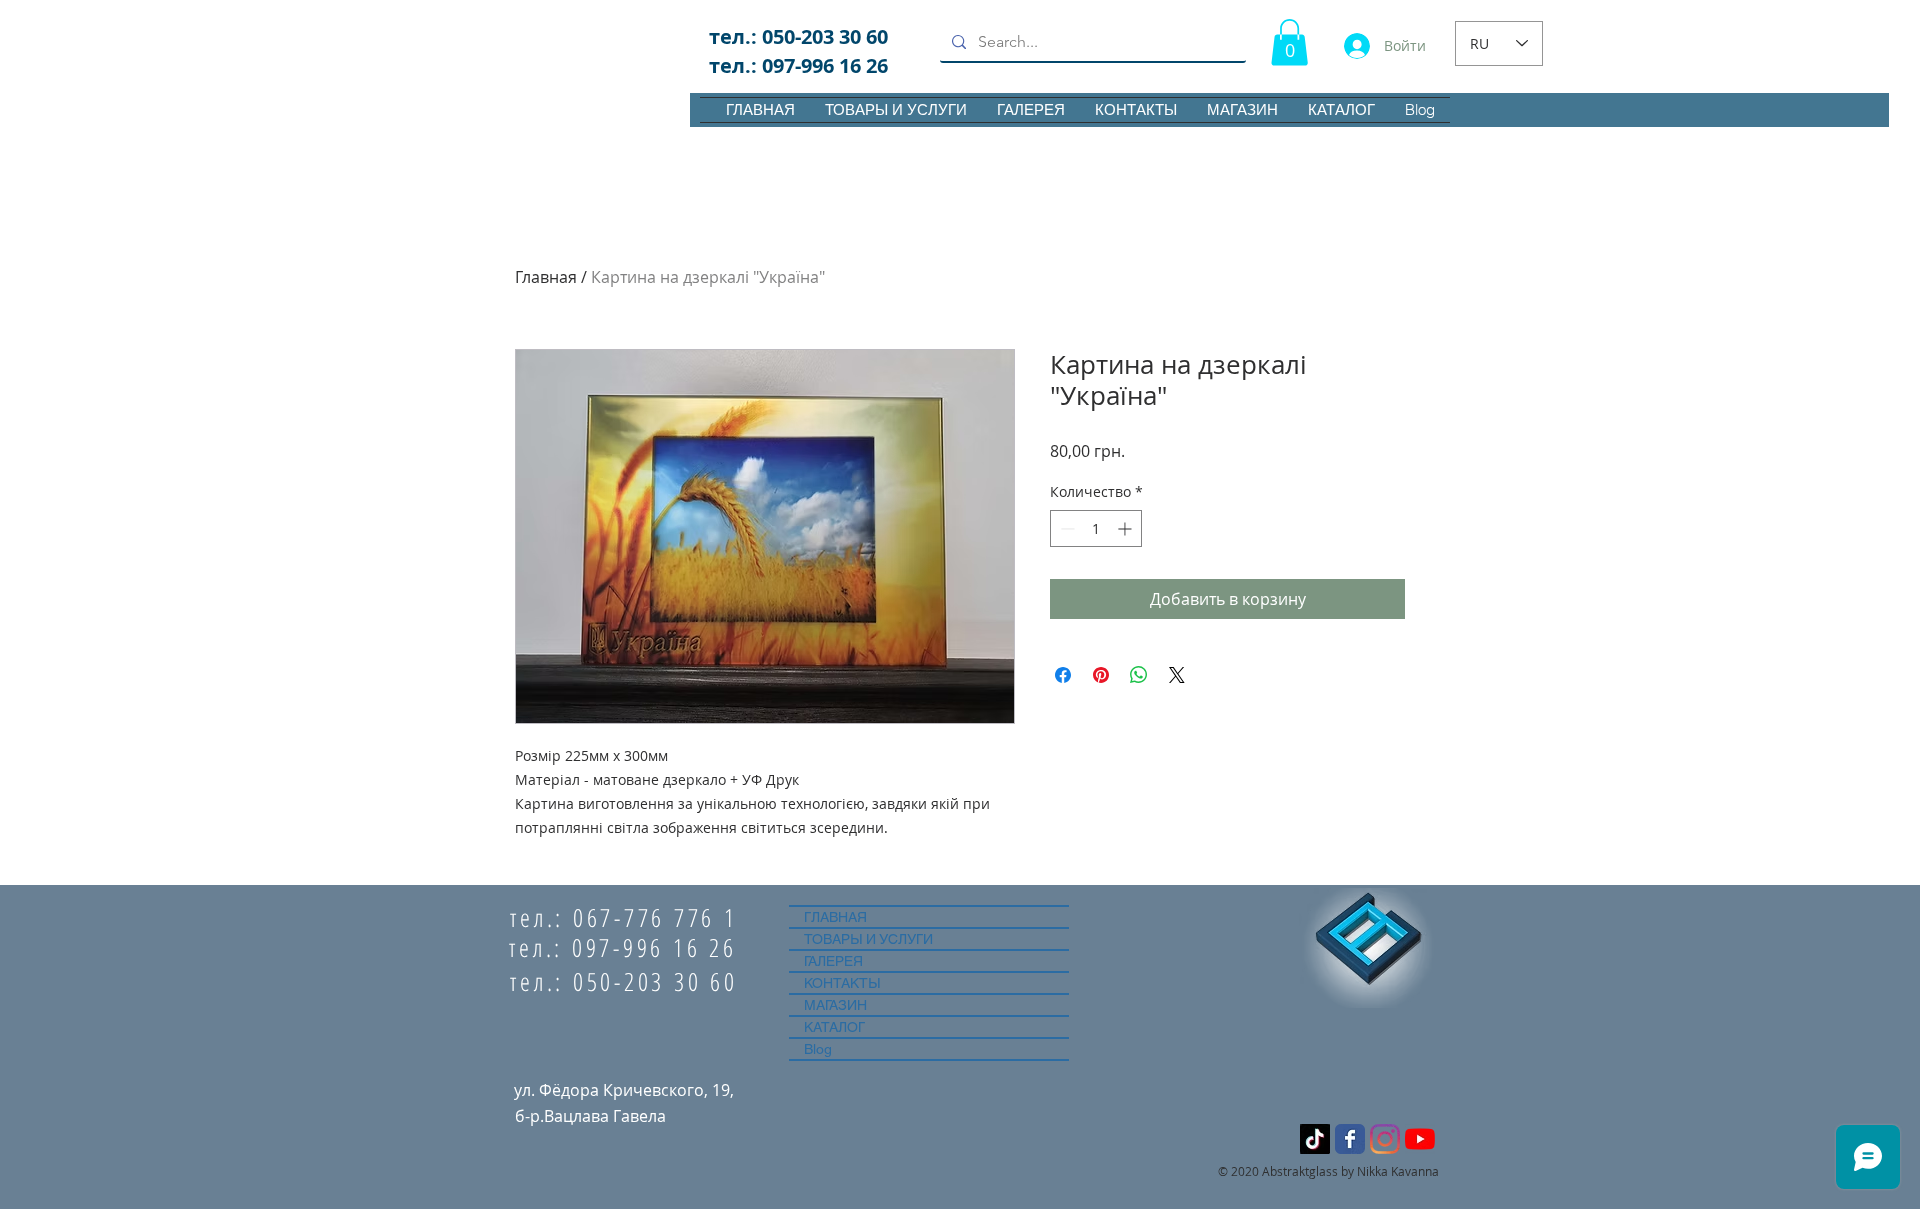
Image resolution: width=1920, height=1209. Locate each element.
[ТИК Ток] (1315, 1139)
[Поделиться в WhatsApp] (1139, 675)
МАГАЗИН (835, 1005)
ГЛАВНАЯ (835, 917)
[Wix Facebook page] (1350, 1139)
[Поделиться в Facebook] (1063, 675)
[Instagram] (1385, 1139)
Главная (546, 277)
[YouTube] (1420, 1139)
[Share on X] (1177, 675)
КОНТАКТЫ (842, 983)
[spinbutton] (1096, 528)
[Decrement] (1065, 528)
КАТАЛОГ (834, 1027)
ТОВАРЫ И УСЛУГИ (868, 939)
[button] (1289, 42)
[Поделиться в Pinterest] (1101, 675)
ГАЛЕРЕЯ (833, 961)
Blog (818, 1049)
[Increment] (1126, 528)
